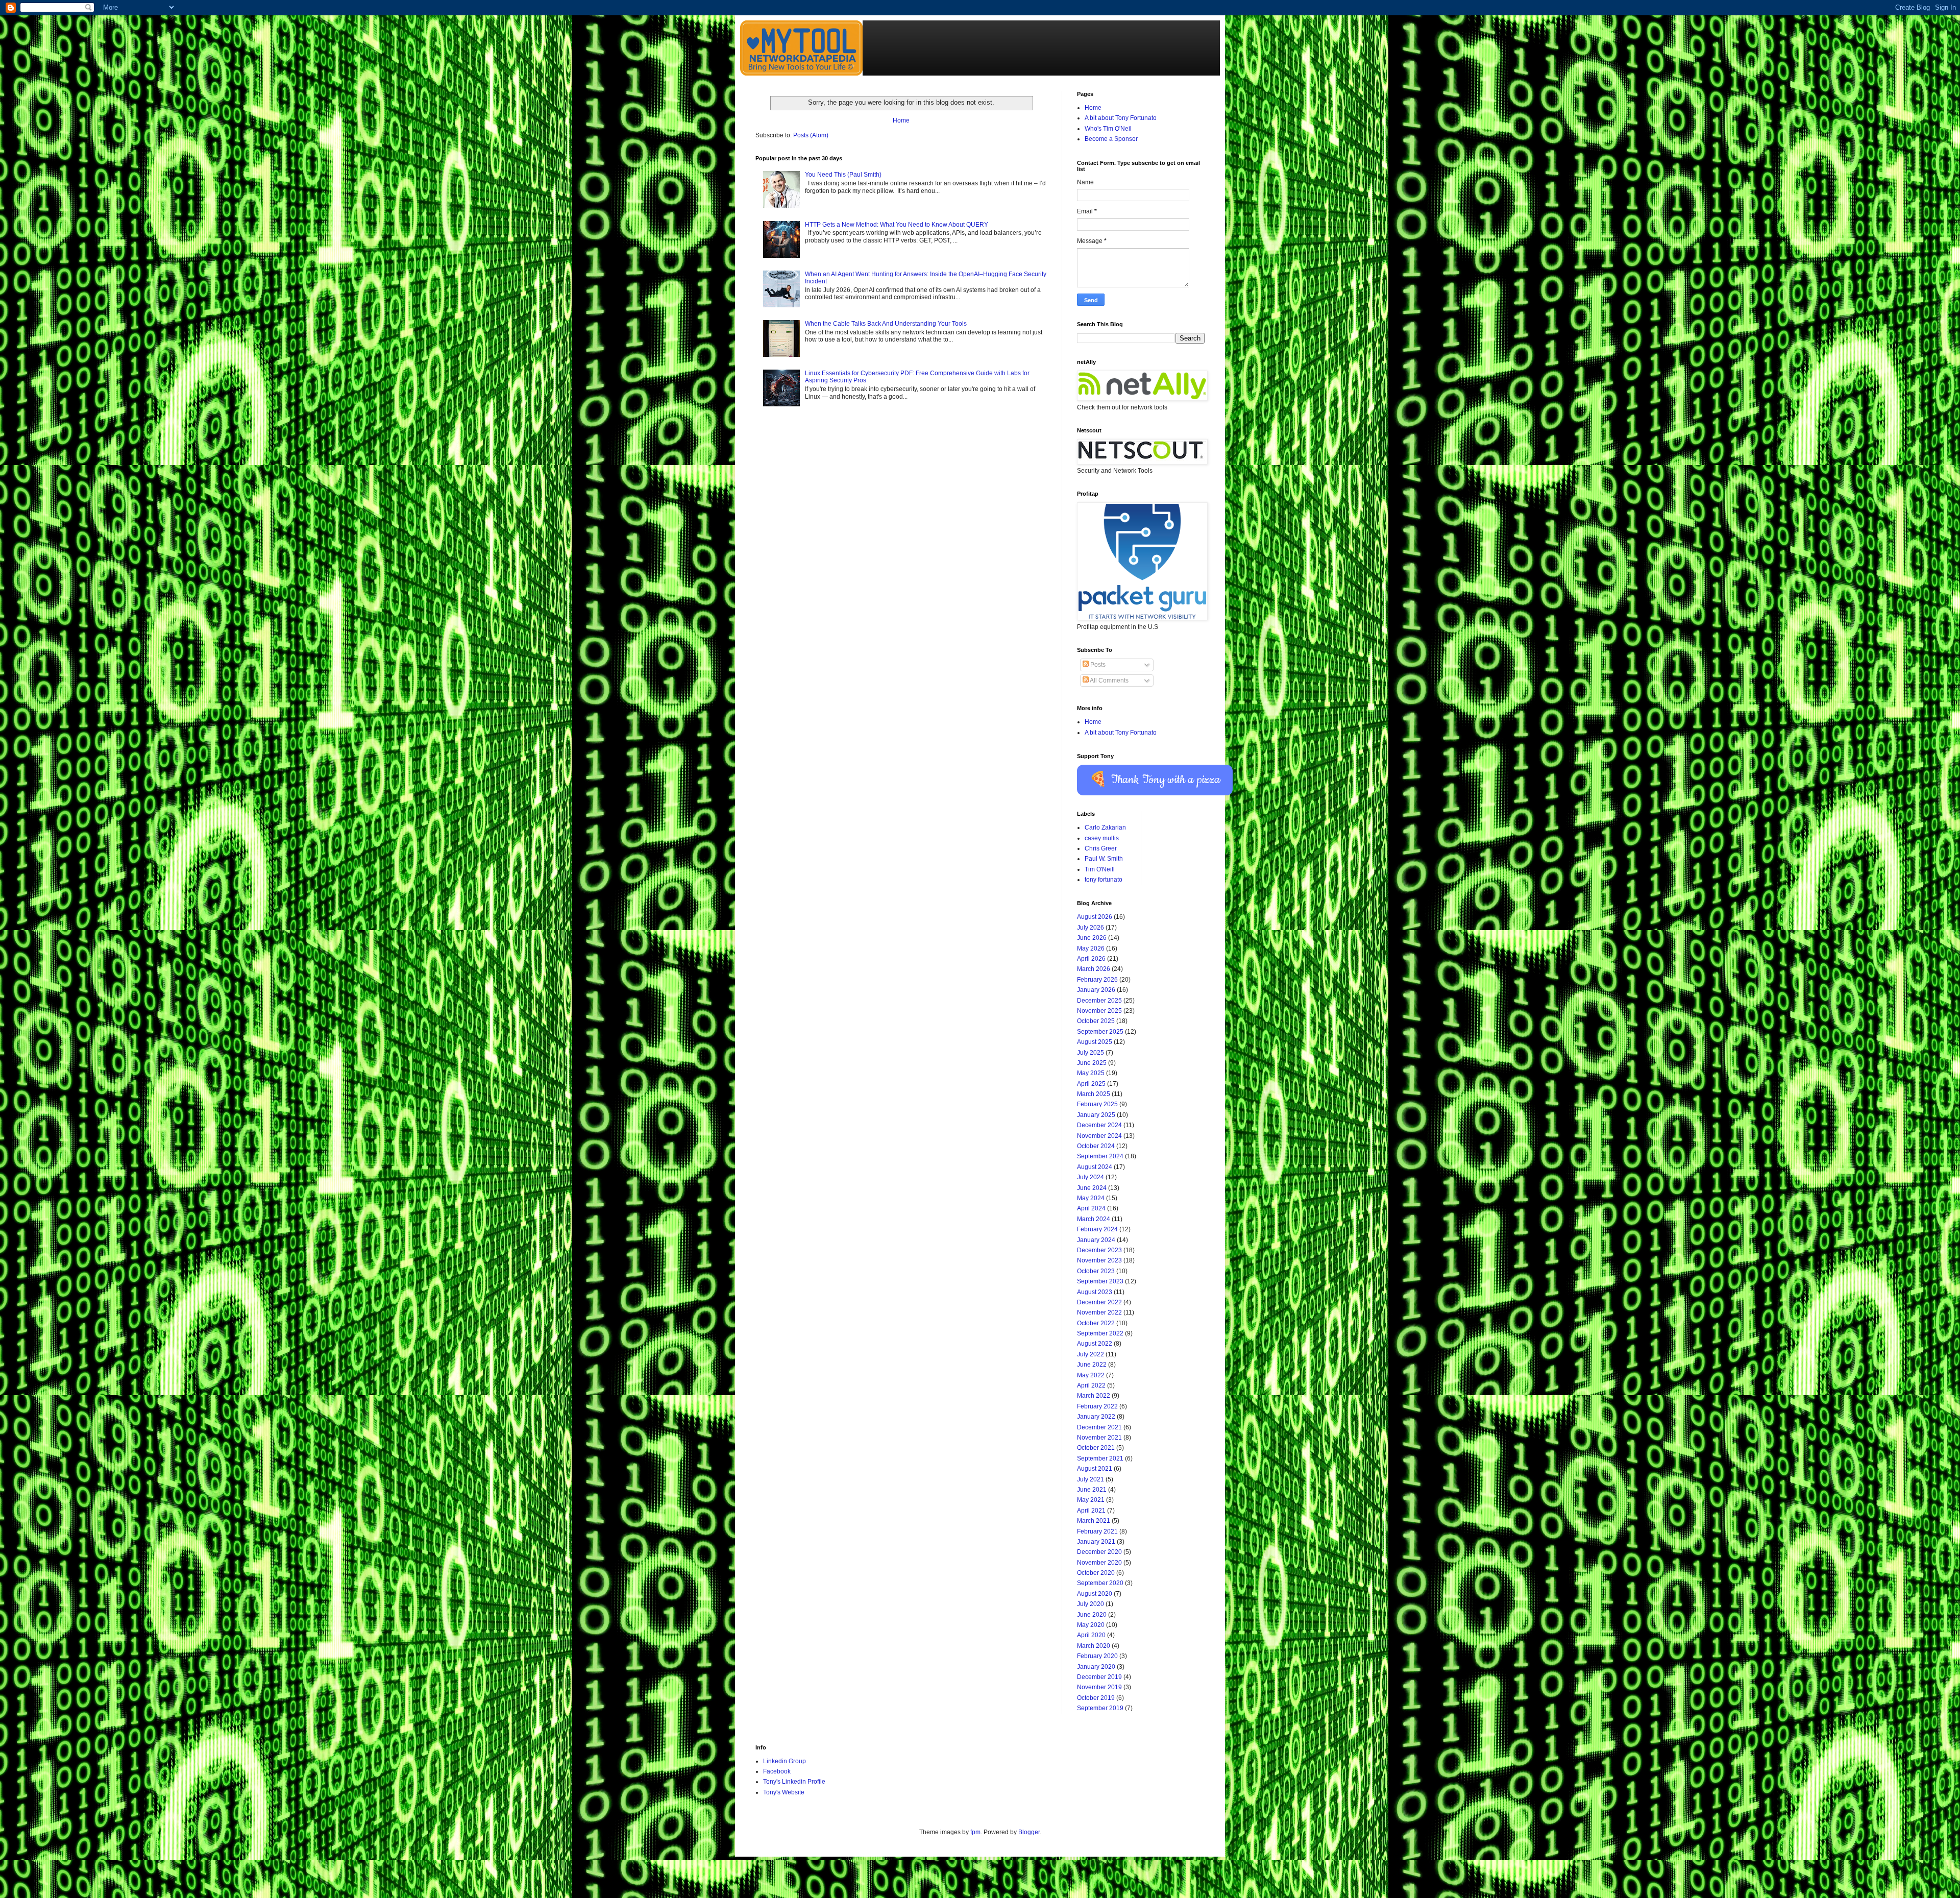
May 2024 (1091, 1198)
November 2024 (1099, 1136)
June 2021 (1092, 1490)
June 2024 (1092, 1188)
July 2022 (1091, 1354)
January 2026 (1096, 990)
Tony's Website (784, 1792)
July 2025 (1091, 1053)
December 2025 (1099, 1001)
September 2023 (1100, 1281)
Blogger (1029, 1832)
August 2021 (1095, 1469)
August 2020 (1095, 1594)
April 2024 (1091, 1208)
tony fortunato (1104, 880)
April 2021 (1091, 1511)
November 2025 (1099, 1011)
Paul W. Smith (1104, 859)
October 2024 (1096, 1146)
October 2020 (1096, 1573)
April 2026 (1091, 959)
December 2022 (1099, 1302)
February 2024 (1097, 1229)
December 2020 (1099, 1552)
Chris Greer (1101, 848)
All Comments (1109, 680)
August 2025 (1095, 1042)
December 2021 (1099, 1427)
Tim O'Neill (1100, 869)
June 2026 (1092, 938)
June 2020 (1092, 1615)
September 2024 (1100, 1156)
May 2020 (1091, 1625)
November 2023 (1099, 1260)
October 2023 (1096, 1271)
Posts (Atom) (811, 135)
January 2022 (1096, 1417)
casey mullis (1102, 838)
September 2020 (1100, 1583)
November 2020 (1099, 1563)
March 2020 (1094, 1646)
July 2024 (1091, 1177)
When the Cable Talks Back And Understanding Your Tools (886, 324)
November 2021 (1099, 1438)
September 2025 (1100, 1032)
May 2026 (1091, 948)
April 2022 (1091, 1385)
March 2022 (1094, 1396)
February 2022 (1097, 1406)
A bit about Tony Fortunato (1121, 118)
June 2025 (1092, 1063)
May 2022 (1091, 1375)
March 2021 (1094, 1521)
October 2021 (1096, 1448)
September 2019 (1100, 1708)
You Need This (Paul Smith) (843, 175)
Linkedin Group (785, 1761)
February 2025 (1097, 1104)
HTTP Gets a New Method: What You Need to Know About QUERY (897, 225)
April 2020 (1091, 1635)
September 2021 (1100, 1458)
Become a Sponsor (1111, 139)
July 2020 (1091, 1604)
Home (901, 120)
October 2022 (1096, 1323)
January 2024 (1096, 1240)
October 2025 (1096, 1021)
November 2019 (1099, 1687)
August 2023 (1095, 1292)
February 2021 (1097, 1531)
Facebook (777, 1771)
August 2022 (1095, 1344)
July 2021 (1091, 1479)
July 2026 (1091, 928)
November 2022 (1099, 1312)
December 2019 (1099, 1677)
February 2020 (1097, 1656)
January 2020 (1096, 1667)
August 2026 (1095, 917)
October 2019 (1096, 1698)
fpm (975, 1832)
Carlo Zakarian (1105, 828)
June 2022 (1092, 1365)
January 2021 (1096, 1542)
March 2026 (1094, 969)
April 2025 (1091, 1084)
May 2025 (1091, 1073)
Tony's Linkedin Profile (794, 1782)
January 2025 (1096, 1115)
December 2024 (1099, 1125)
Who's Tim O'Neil (1108, 129)
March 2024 (1094, 1219)
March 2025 (1094, 1094)
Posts (1097, 665)
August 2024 (1095, 1167)
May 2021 (1091, 1500)
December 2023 (1099, 1250)
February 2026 (1097, 980)
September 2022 (1100, 1333)
